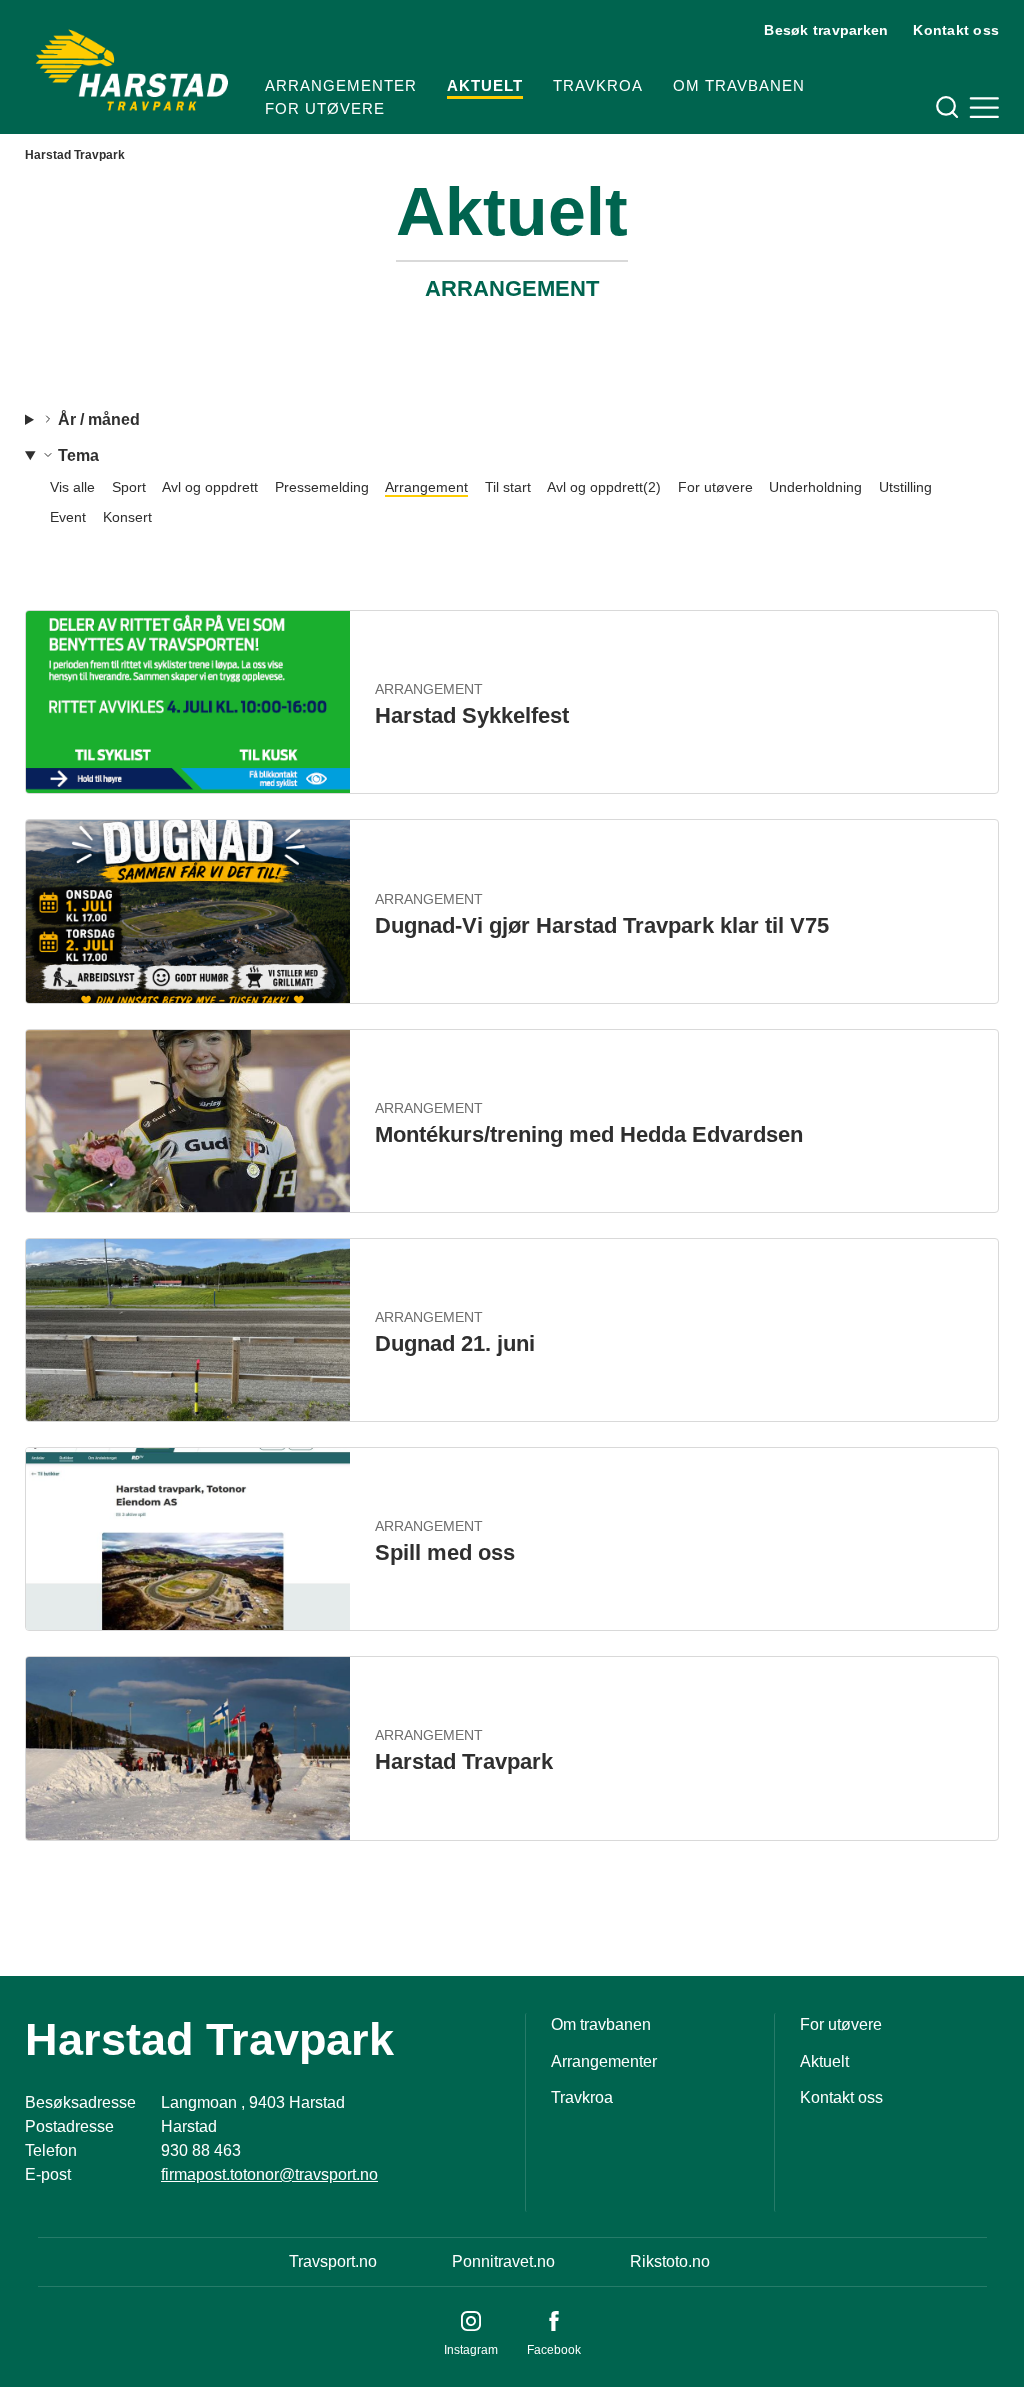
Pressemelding (322, 487)
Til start (508, 487)
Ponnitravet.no (503, 2261)
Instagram (471, 2350)
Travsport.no (333, 2261)
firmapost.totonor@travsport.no (269, 2174)
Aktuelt (485, 85)
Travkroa (598, 85)
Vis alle (72, 487)
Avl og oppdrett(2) (604, 487)
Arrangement (426, 487)
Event (68, 517)
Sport (129, 487)
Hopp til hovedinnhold (75, 12)
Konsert (127, 517)
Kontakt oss (956, 30)
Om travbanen (739, 85)
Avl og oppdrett (210, 487)
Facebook (554, 2350)
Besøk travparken (826, 30)
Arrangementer (341, 85)
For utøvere (325, 108)
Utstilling (905, 487)
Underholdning (815, 487)
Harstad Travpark (75, 155)
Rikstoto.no (670, 2261)
